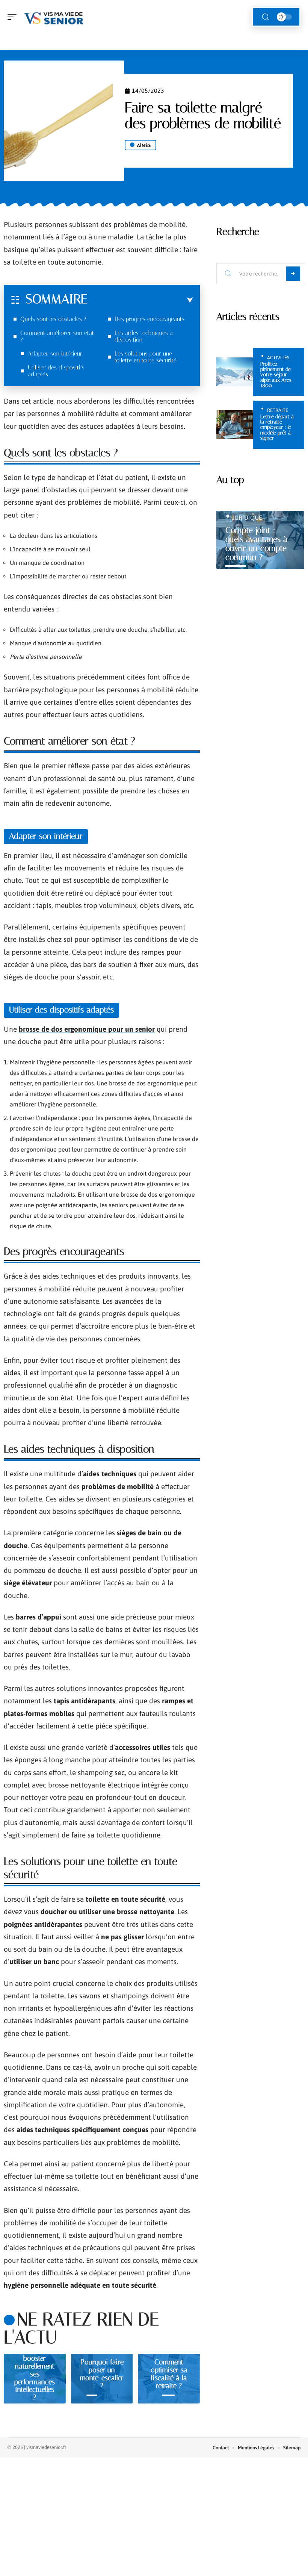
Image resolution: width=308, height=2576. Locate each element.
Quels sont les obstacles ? (53, 319)
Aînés (144, 145)
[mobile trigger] (14, 17)
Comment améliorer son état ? (57, 336)
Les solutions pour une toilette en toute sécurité (146, 357)
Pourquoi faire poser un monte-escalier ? (102, 2374)
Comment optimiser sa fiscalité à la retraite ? (169, 2374)
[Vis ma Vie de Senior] (54, 17)
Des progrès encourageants (149, 319)
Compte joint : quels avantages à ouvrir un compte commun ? (256, 544)
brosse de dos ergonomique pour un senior (87, 1029)
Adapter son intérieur (55, 353)
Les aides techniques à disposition (144, 336)
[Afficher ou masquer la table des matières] (140, 300)
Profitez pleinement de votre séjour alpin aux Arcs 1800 (276, 375)
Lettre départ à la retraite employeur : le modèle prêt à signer (277, 428)
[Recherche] (266, 17)
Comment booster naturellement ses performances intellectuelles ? (35, 2374)
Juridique (247, 518)
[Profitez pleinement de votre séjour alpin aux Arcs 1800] (235, 372)
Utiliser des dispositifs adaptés (56, 371)
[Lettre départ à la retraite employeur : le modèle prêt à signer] (235, 425)
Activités (278, 358)
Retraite (278, 410)
